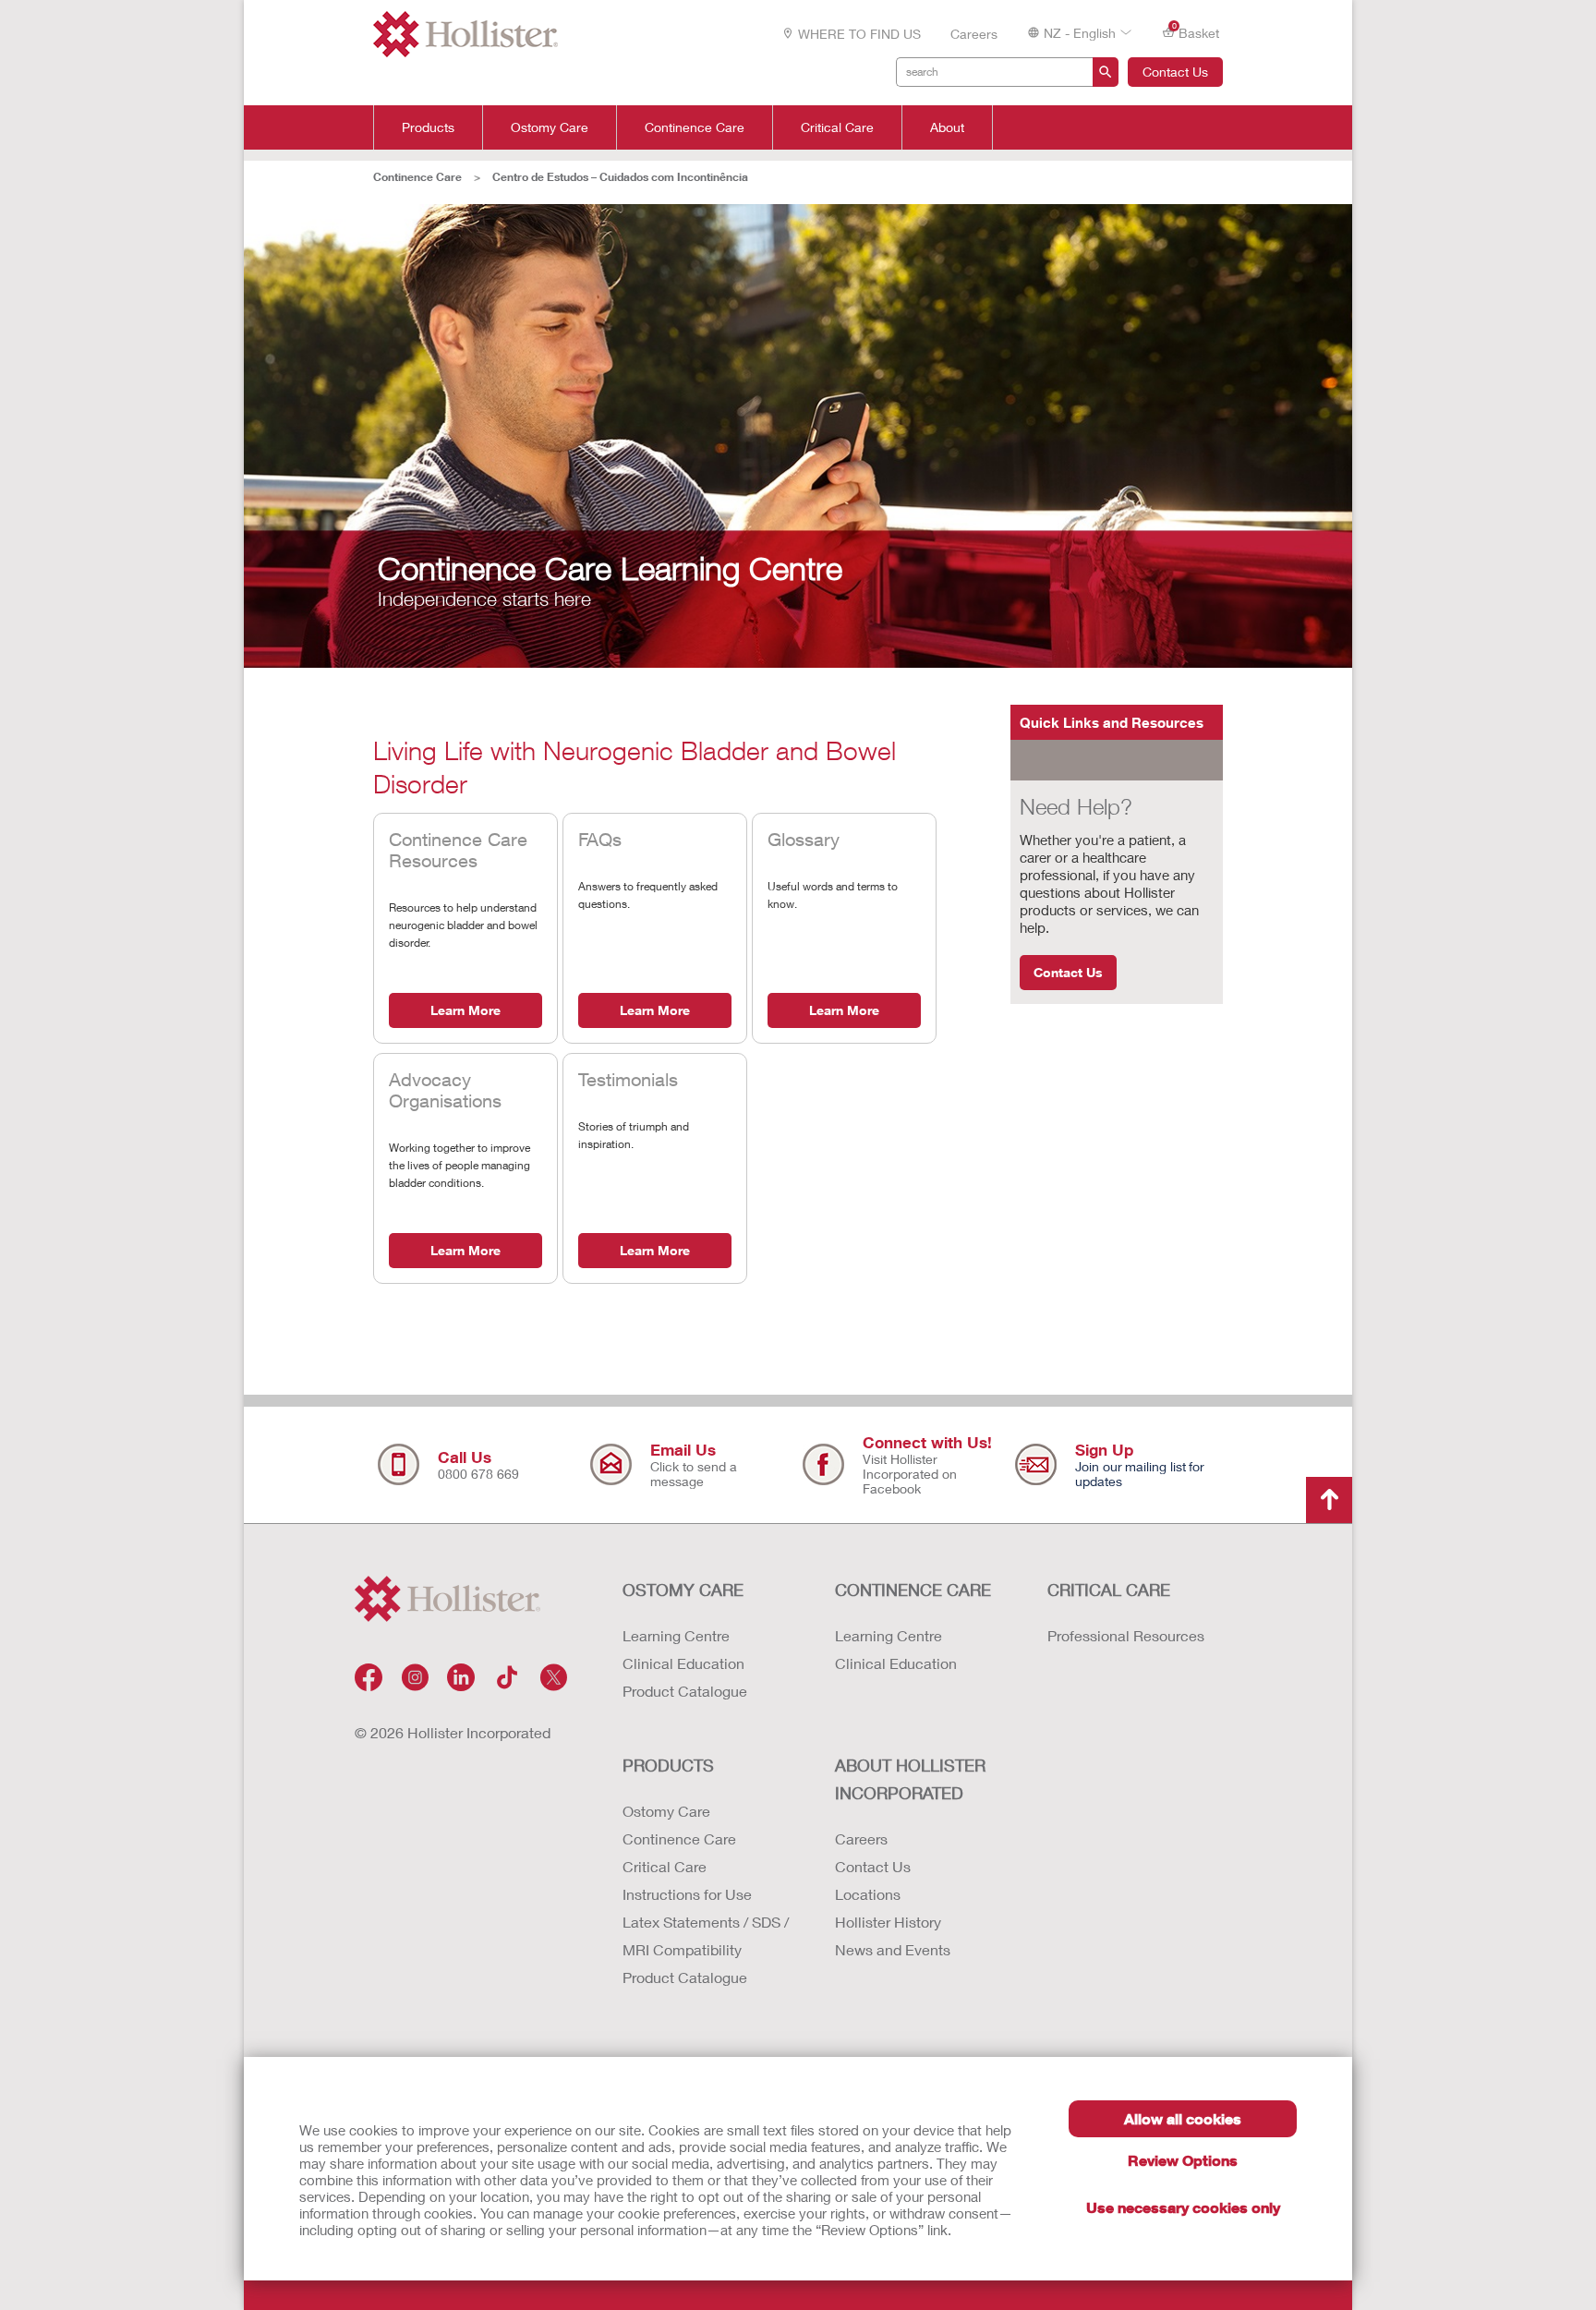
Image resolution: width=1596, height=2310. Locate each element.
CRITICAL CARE (1109, 1590)
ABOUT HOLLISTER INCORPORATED (910, 1779)
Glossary (804, 839)
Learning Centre (676, 1635)
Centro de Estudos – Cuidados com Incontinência (620, 177)
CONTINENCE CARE (913, 1590)
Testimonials (628, 1079)
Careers (974, 34)
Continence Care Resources (458, 850)
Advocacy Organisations (445, 1090)
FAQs (600, 839)
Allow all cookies (1183, 2118)
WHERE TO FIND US (859, 34)
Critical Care (837, 127)
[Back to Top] (1329, 1500)
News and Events (893, 1949)
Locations (868, 1894)
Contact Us (1175, 72)
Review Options (1183, 2160)
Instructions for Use (687, 1894)
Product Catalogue (685, 1691)
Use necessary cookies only (1183, 2207)
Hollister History (888, 1922)
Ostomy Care (550, 127)
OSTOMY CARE (683, 1590)
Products (428, 127)
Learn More (465, 1010)
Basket (1196, 31)
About (947, 127)
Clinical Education (683, 1663)
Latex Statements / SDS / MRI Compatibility (706, 1935)
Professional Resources (1126, 1635)
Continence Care (695, 127)
